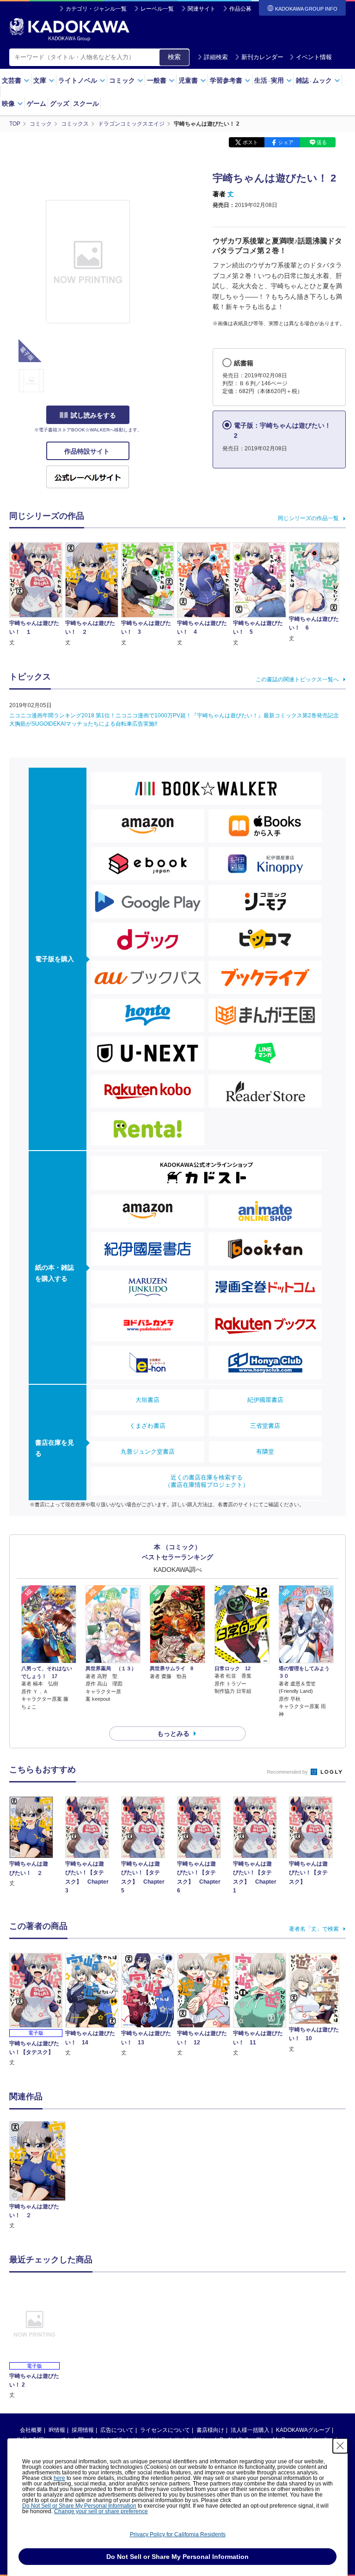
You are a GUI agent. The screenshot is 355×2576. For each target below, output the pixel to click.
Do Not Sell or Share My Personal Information (79, 2506)
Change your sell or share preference (101, 2511)
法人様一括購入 (250, 2430)
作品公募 (240, 9)
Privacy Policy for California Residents (178, 2534)
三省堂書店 (265, 1426)
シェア (286, 142)
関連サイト (202, 9)
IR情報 (57, 2430)
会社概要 (31, 2430)
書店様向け (210, 2430)
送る (322, 142)
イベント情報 (314, 57)
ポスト (250, 142)
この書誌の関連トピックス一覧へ (297, 679)
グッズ (60, 103)
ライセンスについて (165, 2430)
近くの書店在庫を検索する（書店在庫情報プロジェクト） (207, 1481)
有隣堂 (265, 1452)
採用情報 (83, 2430)
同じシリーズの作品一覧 (308, 518)
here (59, 2478)
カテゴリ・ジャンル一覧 (96, 9)
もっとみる (173, 1733)
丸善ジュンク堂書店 (148, 1452)
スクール (86, 103)
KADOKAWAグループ (303, 2430)
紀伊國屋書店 (265, 1400)
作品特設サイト (88, 451)
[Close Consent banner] (340, 2446)
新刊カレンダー (262, 57)
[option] (37, 2176)
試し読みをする (93, 415)
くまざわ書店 (147, 1426)
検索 (174, 57)
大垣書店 (147, 1400)
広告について (117, 2430)
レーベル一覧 (157, 9)
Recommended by (288, 1772)
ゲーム (37, 103)
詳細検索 (216, 57)
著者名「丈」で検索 (314, 1929)
